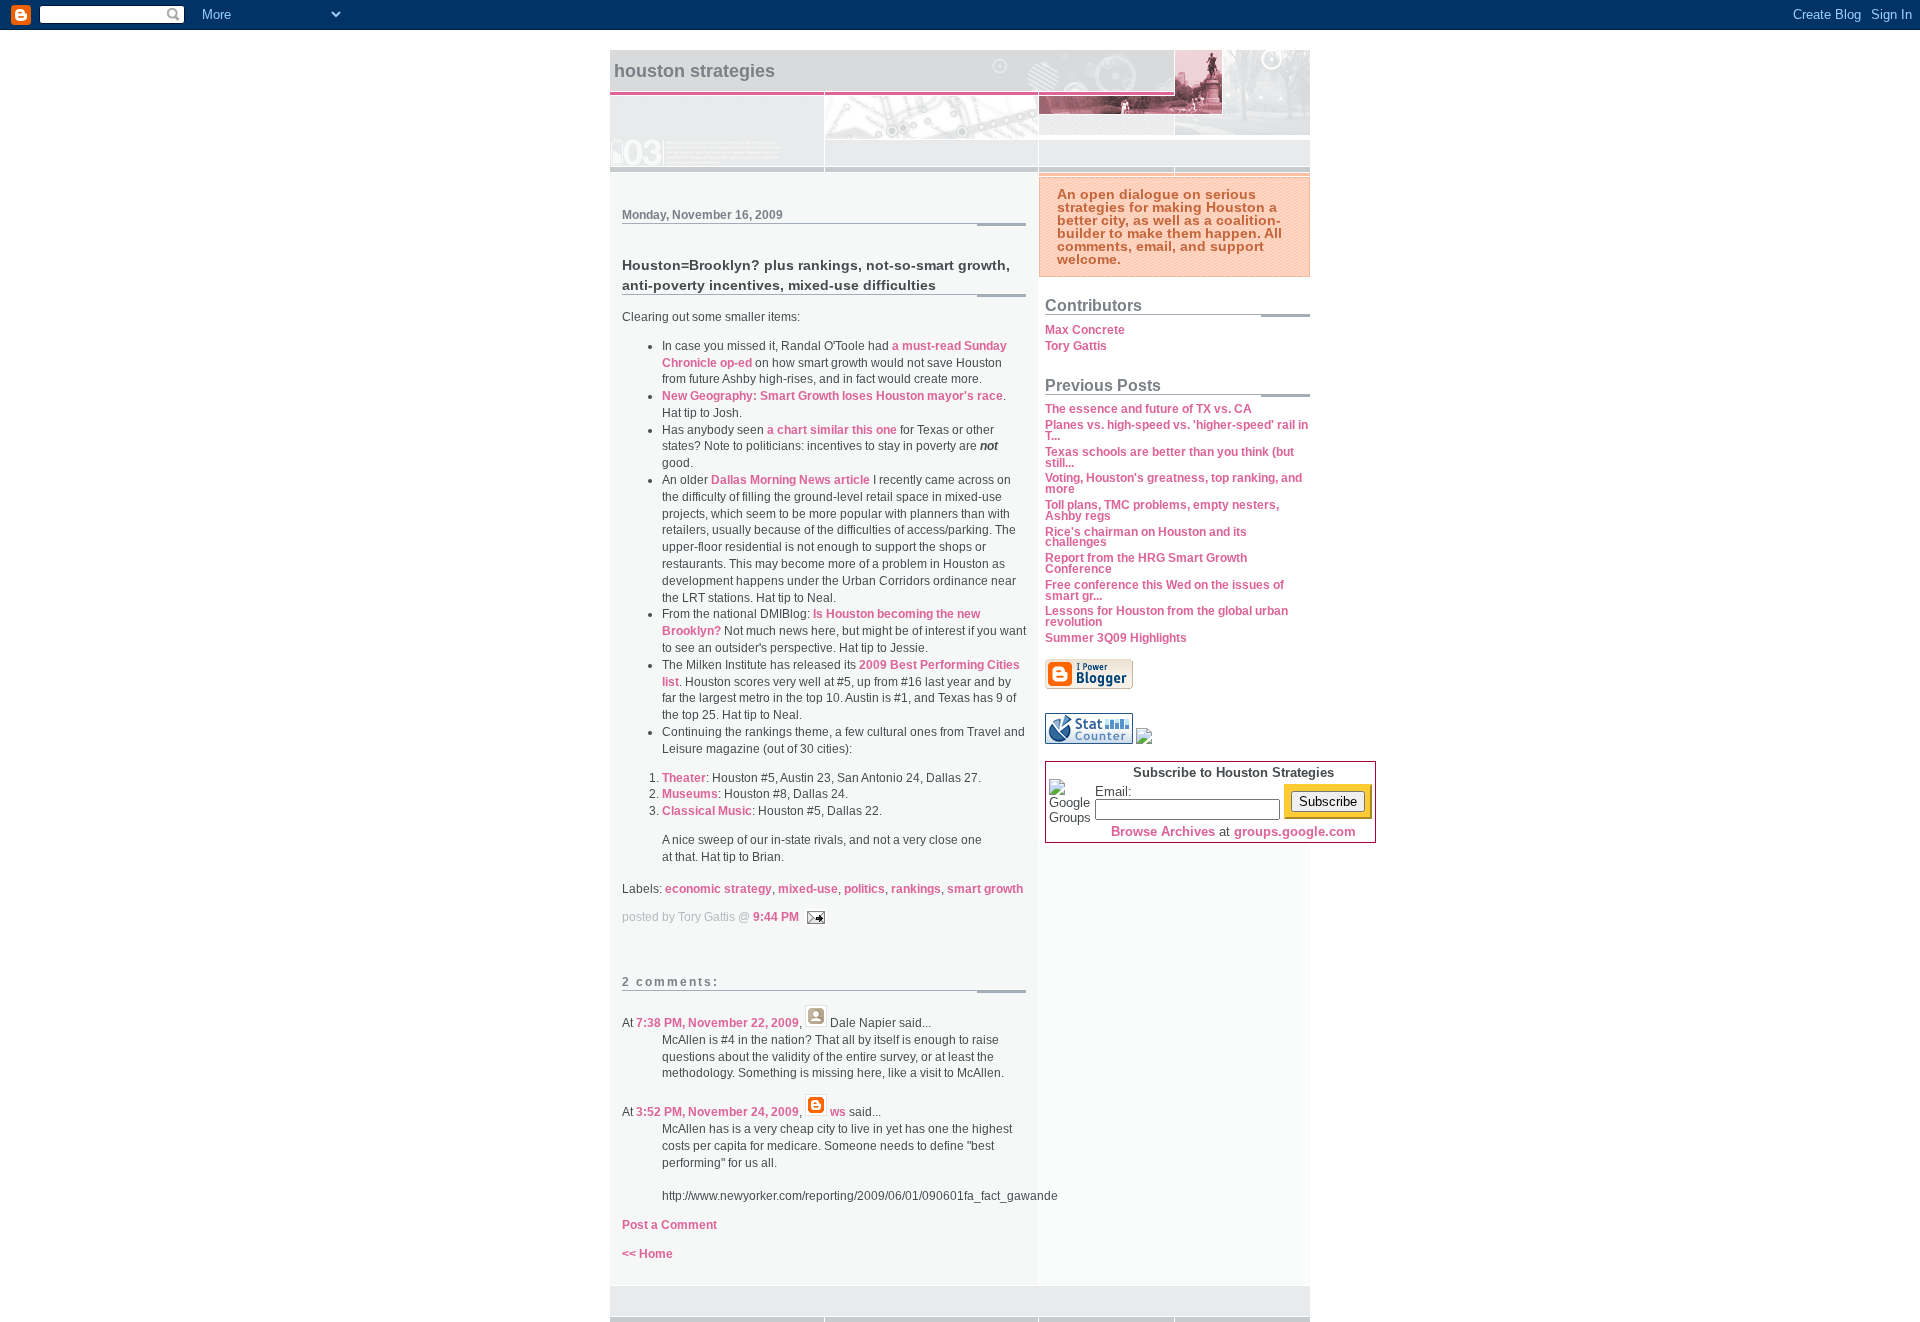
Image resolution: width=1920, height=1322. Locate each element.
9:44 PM (776, 917)
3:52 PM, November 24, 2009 (717, 1112)
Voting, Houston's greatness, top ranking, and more (1173, 483)
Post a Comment (669, 1225)
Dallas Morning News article (790, 480)
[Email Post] (813, 917)
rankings (916, 889)
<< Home (647, 1254)
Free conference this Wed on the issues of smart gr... (1164, 590)
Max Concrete (1085, 330)
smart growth (985, 889)
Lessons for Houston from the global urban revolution (1166, 616)
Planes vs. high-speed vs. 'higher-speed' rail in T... (1176, 430)
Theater (684, 778)
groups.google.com (1295, 831)
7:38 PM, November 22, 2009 (717, 1023)
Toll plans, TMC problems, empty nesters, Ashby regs (1162, 510)
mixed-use (808, 889)
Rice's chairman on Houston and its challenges (1146, 537)
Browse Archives (1163, 831)
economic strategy (718, 889)
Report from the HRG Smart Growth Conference (1146, 563)
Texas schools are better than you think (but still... (1169, 457)
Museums (690, 794)
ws (838, 1112)
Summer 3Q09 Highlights (1116, 638)
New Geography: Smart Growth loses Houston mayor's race (832, 396)
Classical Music (707, 811)
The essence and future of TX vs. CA (1148, 409)
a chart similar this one (832, 430)
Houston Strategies (694, 71)
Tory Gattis (1076, 346)
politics (864, 889)
